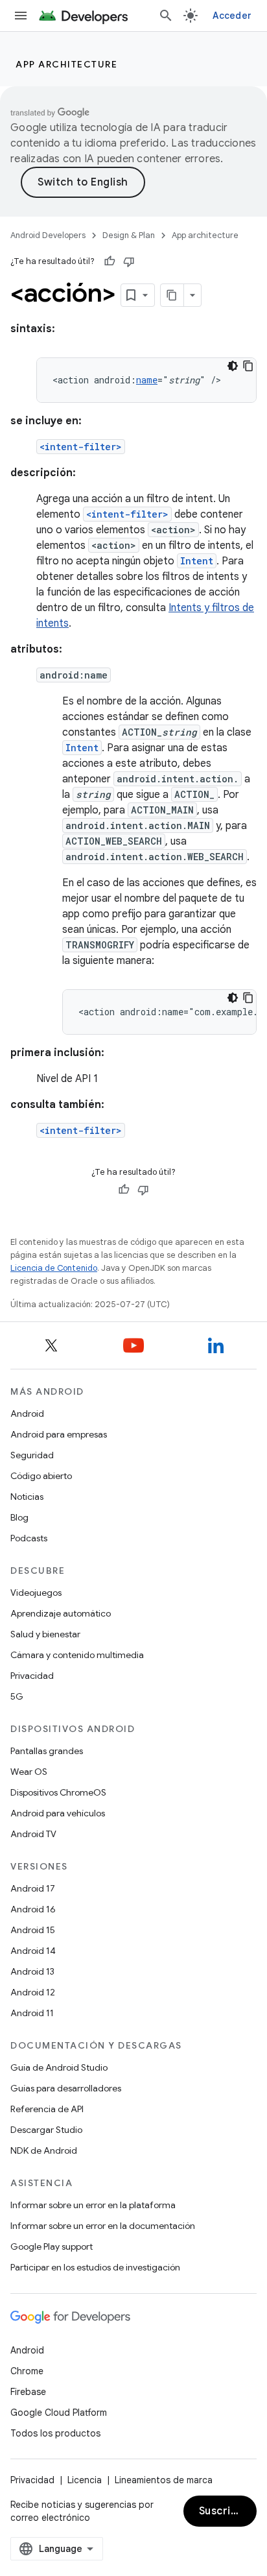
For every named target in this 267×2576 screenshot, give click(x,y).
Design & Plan (129, 235)
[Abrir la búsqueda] (166, 16)
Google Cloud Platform (59, 2413)
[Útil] (110, 261)
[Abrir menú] (21, 16)
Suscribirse (228, 2511)
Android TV (33, 1834)
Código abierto (41, 1476)
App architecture (66, 64)
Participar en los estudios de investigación (95, 2267)
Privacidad (32, 1676)
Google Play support (52, 2246)
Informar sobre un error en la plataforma (93, 2205)
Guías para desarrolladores (66, 2088)
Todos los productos (55, 2433)
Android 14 (33, 1951)
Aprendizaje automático (61, 1613)
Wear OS (29, 1772)
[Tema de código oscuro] (233, 366)
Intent (197, 561)
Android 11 (32, 2013)
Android (27, 1414)
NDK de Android (44, 2150)
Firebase (28, 2392)
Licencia (85, 2480)
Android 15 (33, 1930)
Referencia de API (47, 2109)
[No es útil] (129, 261)
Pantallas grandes (47, 1751)
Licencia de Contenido (54, 1268)
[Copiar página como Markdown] (172, 295)
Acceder (232, 16)
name (147, 380)
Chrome (27, 2371)
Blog (19, 1517)
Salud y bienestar (45, 1634)
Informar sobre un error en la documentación (103, 2226)
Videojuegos (36, 1593)
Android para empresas (59, 1434)
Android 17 (33, 1888)
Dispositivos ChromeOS (58, 1792)
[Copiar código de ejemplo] (248, 366)
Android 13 (32, 1971)
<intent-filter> (81, 447)
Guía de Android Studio (59, 2067)
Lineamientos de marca (164, 2480)
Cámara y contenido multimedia (77, 1655)
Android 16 (33, 1909)
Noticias (27, 1497)
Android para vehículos (58, 1813)
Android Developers (48, 235)
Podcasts (29, 1538)
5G (17, 1696)
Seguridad (32, 1455)
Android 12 (33, 1992)
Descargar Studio (46, 2130)
